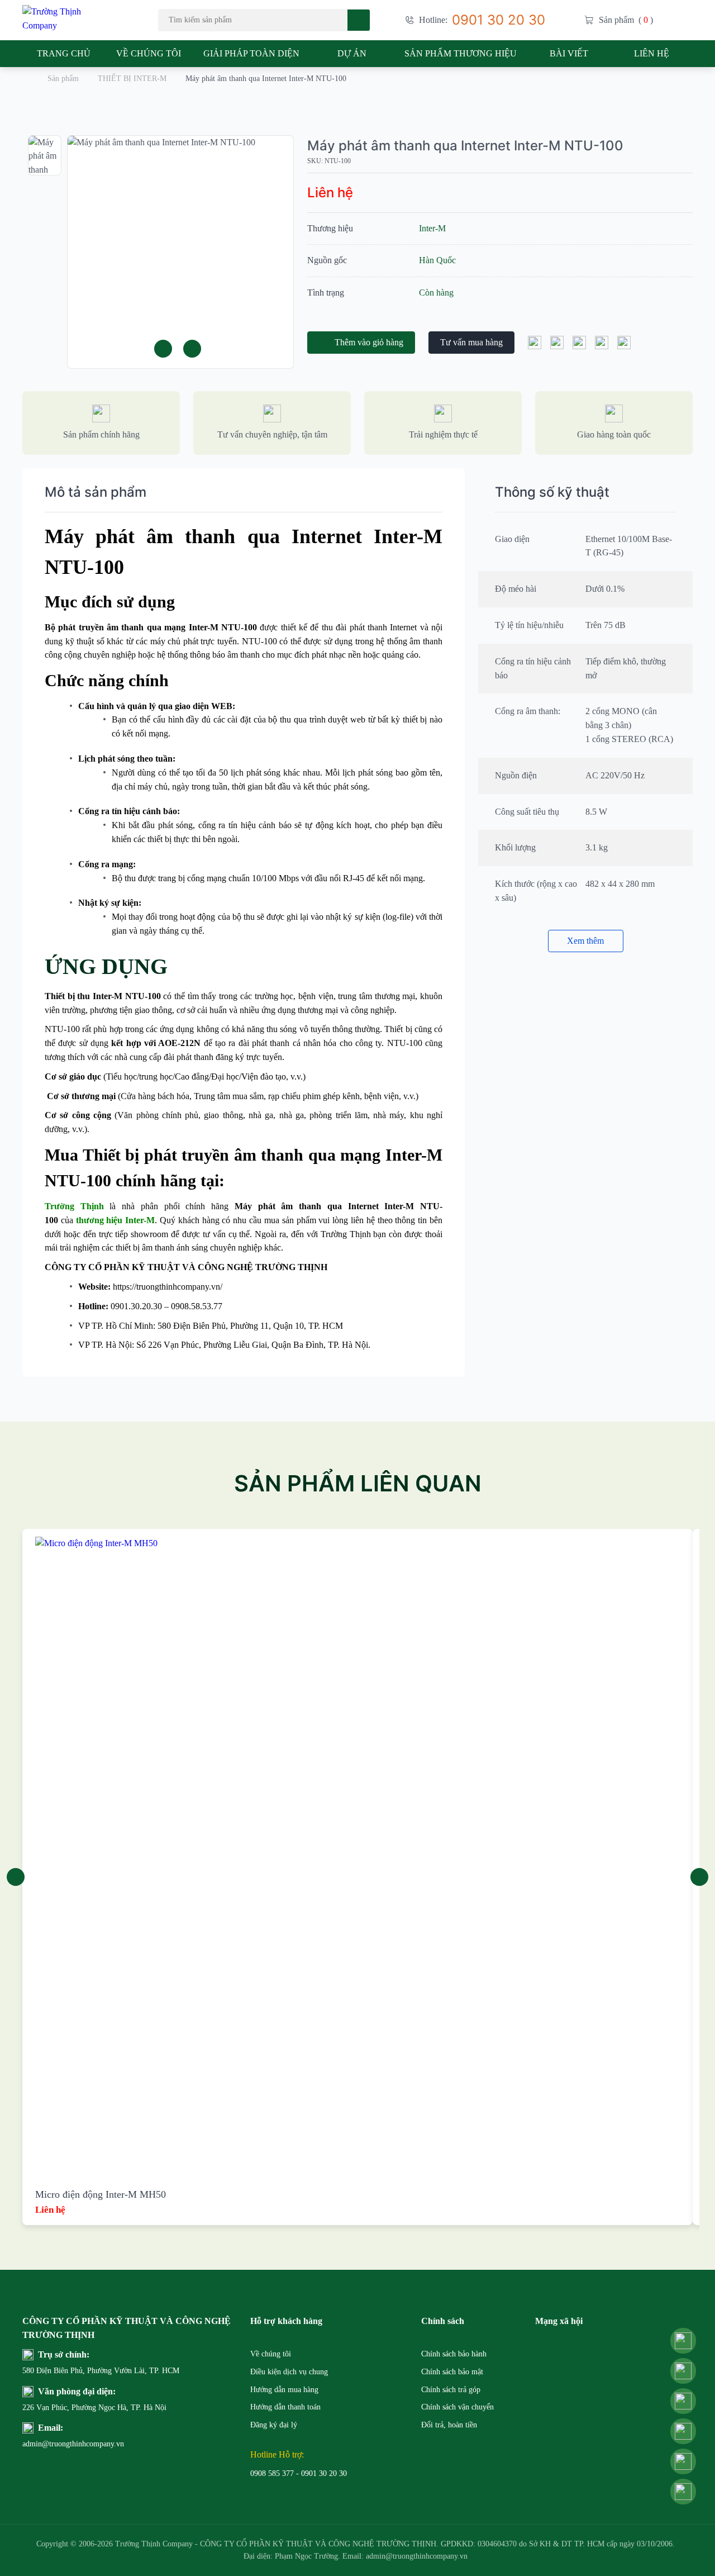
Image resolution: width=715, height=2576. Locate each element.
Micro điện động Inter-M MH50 (101, 2194)
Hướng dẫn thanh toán (285, 2407)
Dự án (352, 53)
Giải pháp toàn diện (251, 53)
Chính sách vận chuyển (457, 2407)
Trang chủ (64, 53)
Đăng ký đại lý (274, 2425)
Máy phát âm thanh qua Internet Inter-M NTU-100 (465, 146)
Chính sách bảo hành (454, 2354)
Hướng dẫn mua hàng (284, 2390)
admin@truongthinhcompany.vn (49, 2444)
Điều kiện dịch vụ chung (289, 2372)
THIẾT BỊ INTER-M (132, 79)
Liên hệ (652, 53)
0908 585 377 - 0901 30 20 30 (299, 2473)
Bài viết (569, 53)
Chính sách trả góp (451, 2390)
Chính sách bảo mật (452, 2372)
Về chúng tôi (149, 53)
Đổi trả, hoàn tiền (449, 2425)
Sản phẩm (63, 79)
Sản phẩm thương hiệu (461, 53)
